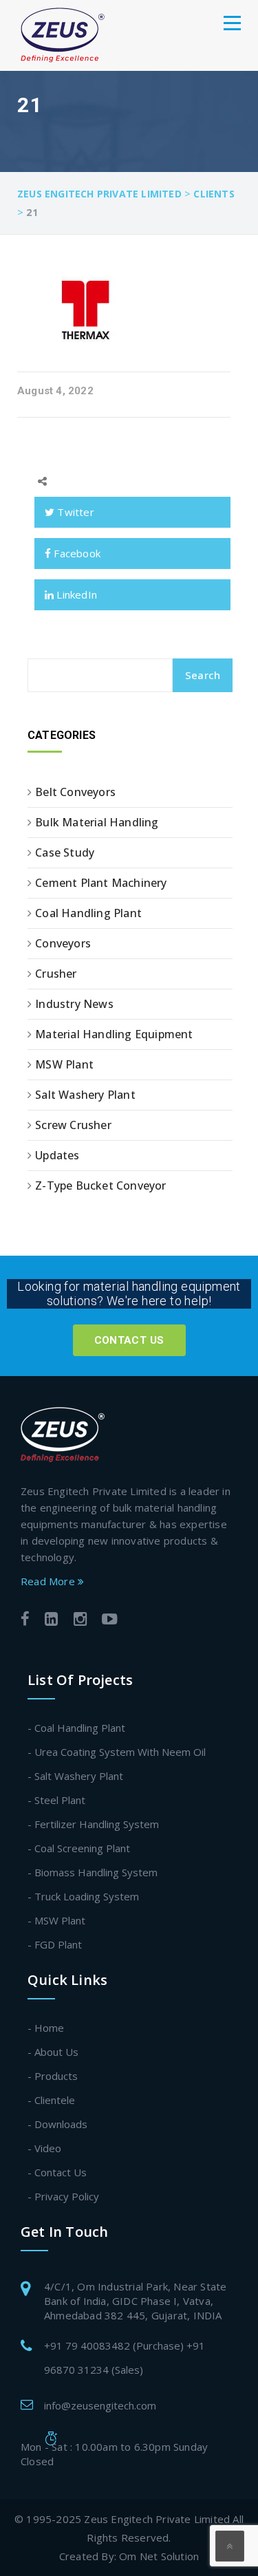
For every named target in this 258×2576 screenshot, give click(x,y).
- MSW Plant (56, 1920)
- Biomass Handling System (93, 1872)
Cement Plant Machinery (101, 883)
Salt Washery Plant (85, 1095)
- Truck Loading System (83, 1896)
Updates (57, 1155)
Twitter (74, 512)
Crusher (56, 974)
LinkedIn (75, 594)
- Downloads (57, 2124)
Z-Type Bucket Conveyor (100, 1185)
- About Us (53, 2052)
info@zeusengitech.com (100, 2405)
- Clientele (51, 2100)
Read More (49, 1581)
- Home (46, 2028)
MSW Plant (64, 1064)
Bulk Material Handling (97, 822)
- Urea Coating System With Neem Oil (117, 1752)
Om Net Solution (159, 2556)
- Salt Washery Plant (75, 1776)
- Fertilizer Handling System (93, 1824)
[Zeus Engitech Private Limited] (63, 35)
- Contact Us (57, 2172)
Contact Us (129, 1340)
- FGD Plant (55, 1944)
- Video (44, 2148)
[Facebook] (25, 1621)
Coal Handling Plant (88, 913)
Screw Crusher (73, 1125)
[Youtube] (110, 1621)
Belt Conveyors (75, 792)
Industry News (74, 1004)
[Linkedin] (51, 1621)
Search (203, 675)
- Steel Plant (56, 1800)
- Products (53, 2076)
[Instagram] (80, 1621)
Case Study (65, 852)
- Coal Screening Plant (79, 1848)
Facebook (76, 553)
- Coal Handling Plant (76, 1728)
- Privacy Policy (63, 2196)
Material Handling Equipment (114, 1034)
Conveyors (63, 943)
